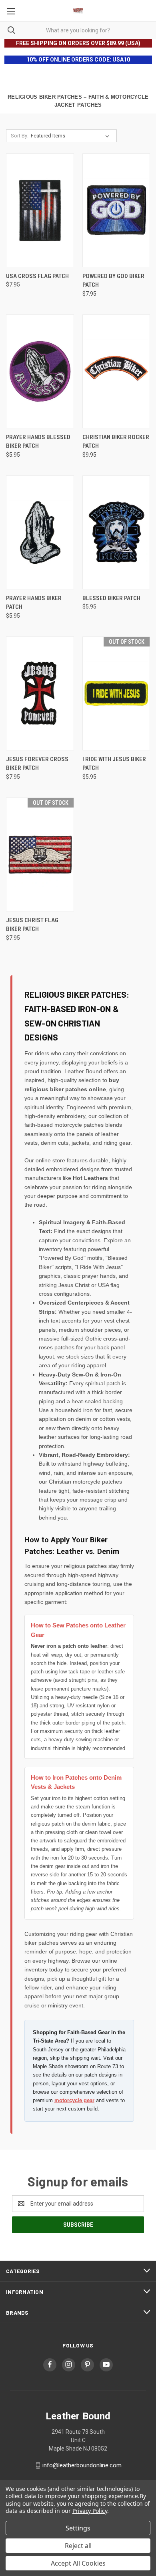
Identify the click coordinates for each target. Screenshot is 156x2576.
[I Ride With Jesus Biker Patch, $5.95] (116, 693)
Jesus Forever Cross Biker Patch (37, 764)
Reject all (78, 2546)
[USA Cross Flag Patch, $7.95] (40, 210)
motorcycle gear (74, 2100)
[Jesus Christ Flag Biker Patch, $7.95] (40, 854)
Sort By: (20, 136)
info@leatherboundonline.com (82, 2465)
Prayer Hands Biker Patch (34, 603)
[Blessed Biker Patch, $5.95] (116, 532)
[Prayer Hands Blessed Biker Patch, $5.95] (40, 371)
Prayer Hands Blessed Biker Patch (38, 442)
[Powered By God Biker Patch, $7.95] (116, 210)
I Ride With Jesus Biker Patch (114, 764)
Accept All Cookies (78, 2563)
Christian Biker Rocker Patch (116, 442)
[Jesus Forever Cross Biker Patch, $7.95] (40, 693)
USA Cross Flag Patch (37, 276)
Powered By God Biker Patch (113, 281)
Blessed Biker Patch (111, 598)
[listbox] (72, 136)
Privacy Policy (90, 2511)
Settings (78, 2528)
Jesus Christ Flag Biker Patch (32, 925)
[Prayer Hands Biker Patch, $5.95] (40, 532)
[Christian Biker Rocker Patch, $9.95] (116, 371)
